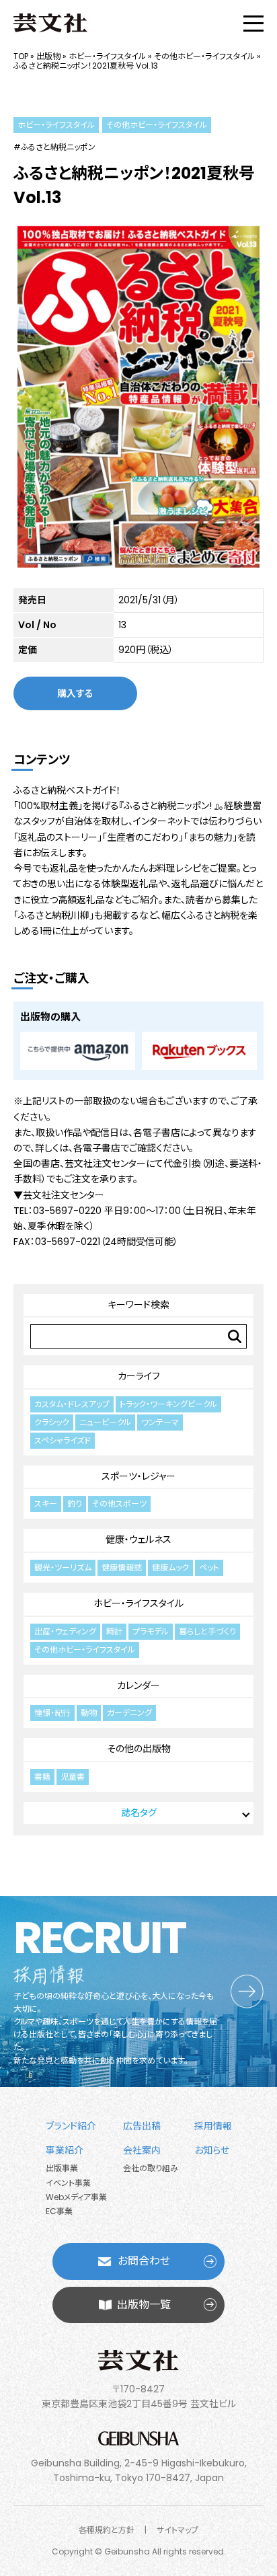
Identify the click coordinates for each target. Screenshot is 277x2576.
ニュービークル (105, 1422)
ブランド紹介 (71, 2126)
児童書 (73, 1777)
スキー (46, 1504)
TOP (21, 56)
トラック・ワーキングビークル (168, 1404)
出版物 (48, 56)
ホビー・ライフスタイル (107, 56)
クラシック (52, 1422)
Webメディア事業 (76, 2197)
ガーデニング (129, 1713)
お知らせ (212, 2150)
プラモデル (151, 1631)
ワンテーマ (160, 1422)
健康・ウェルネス (138, 1540)
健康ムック (170, 1567)
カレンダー (138, 1685)
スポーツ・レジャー (138, 1476)
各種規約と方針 (107, 2530)
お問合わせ (144, 2261)
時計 (114, 1631)
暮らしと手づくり (207, 1631)
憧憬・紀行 (52, 1713)
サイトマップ (177, 2530)
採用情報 (213, 2126)
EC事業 (59, 2211)
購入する (75, 693)
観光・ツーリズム (63, 1567)
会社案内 (142, 2150)
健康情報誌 (122, 1567)
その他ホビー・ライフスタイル (204, 56)
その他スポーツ (119, 1504)
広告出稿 (142, 2126)
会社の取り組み (151, 2168)
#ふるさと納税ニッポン (54, 147)
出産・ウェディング (65, 1631)
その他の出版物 (139, 1749)
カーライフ (139, 1376)
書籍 (42, 1777)
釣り (75, 1504)
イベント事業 (68, 2183)
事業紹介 (65, 2150)
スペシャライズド (63, 1440)
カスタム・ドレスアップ (72, 1404)
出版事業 (62, 2168)
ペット (209, 1567)
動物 (89, 1713)
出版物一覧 (144, 2305)
